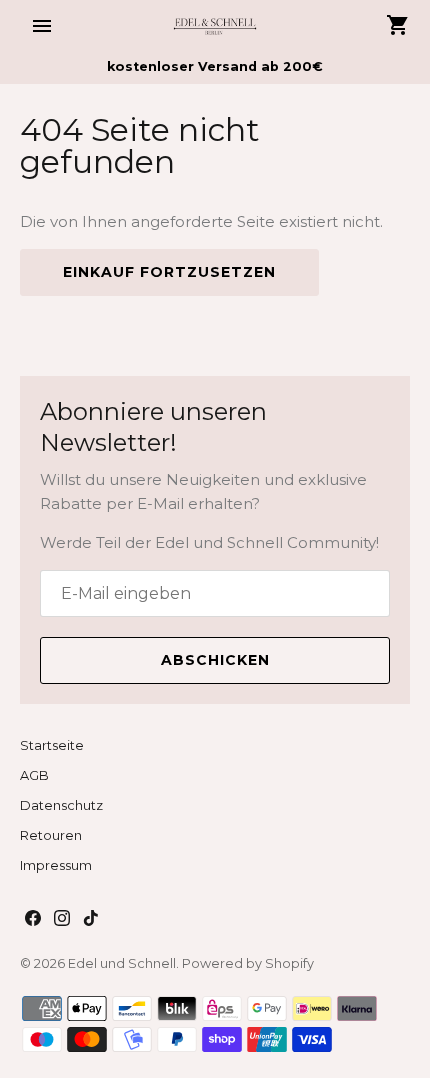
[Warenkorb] (398, 25)
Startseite (52, 745)
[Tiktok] (91, 920)
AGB (34, 775)
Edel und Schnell (122, 963)
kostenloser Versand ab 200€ (215, 66)
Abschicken (215, 660)
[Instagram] (62, 920)
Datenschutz (61, 805)
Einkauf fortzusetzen (169, 272)
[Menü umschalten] (42, 26)
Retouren (51, 835)
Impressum (56, 865)
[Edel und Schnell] (215, 25)
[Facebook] (33, 920)
